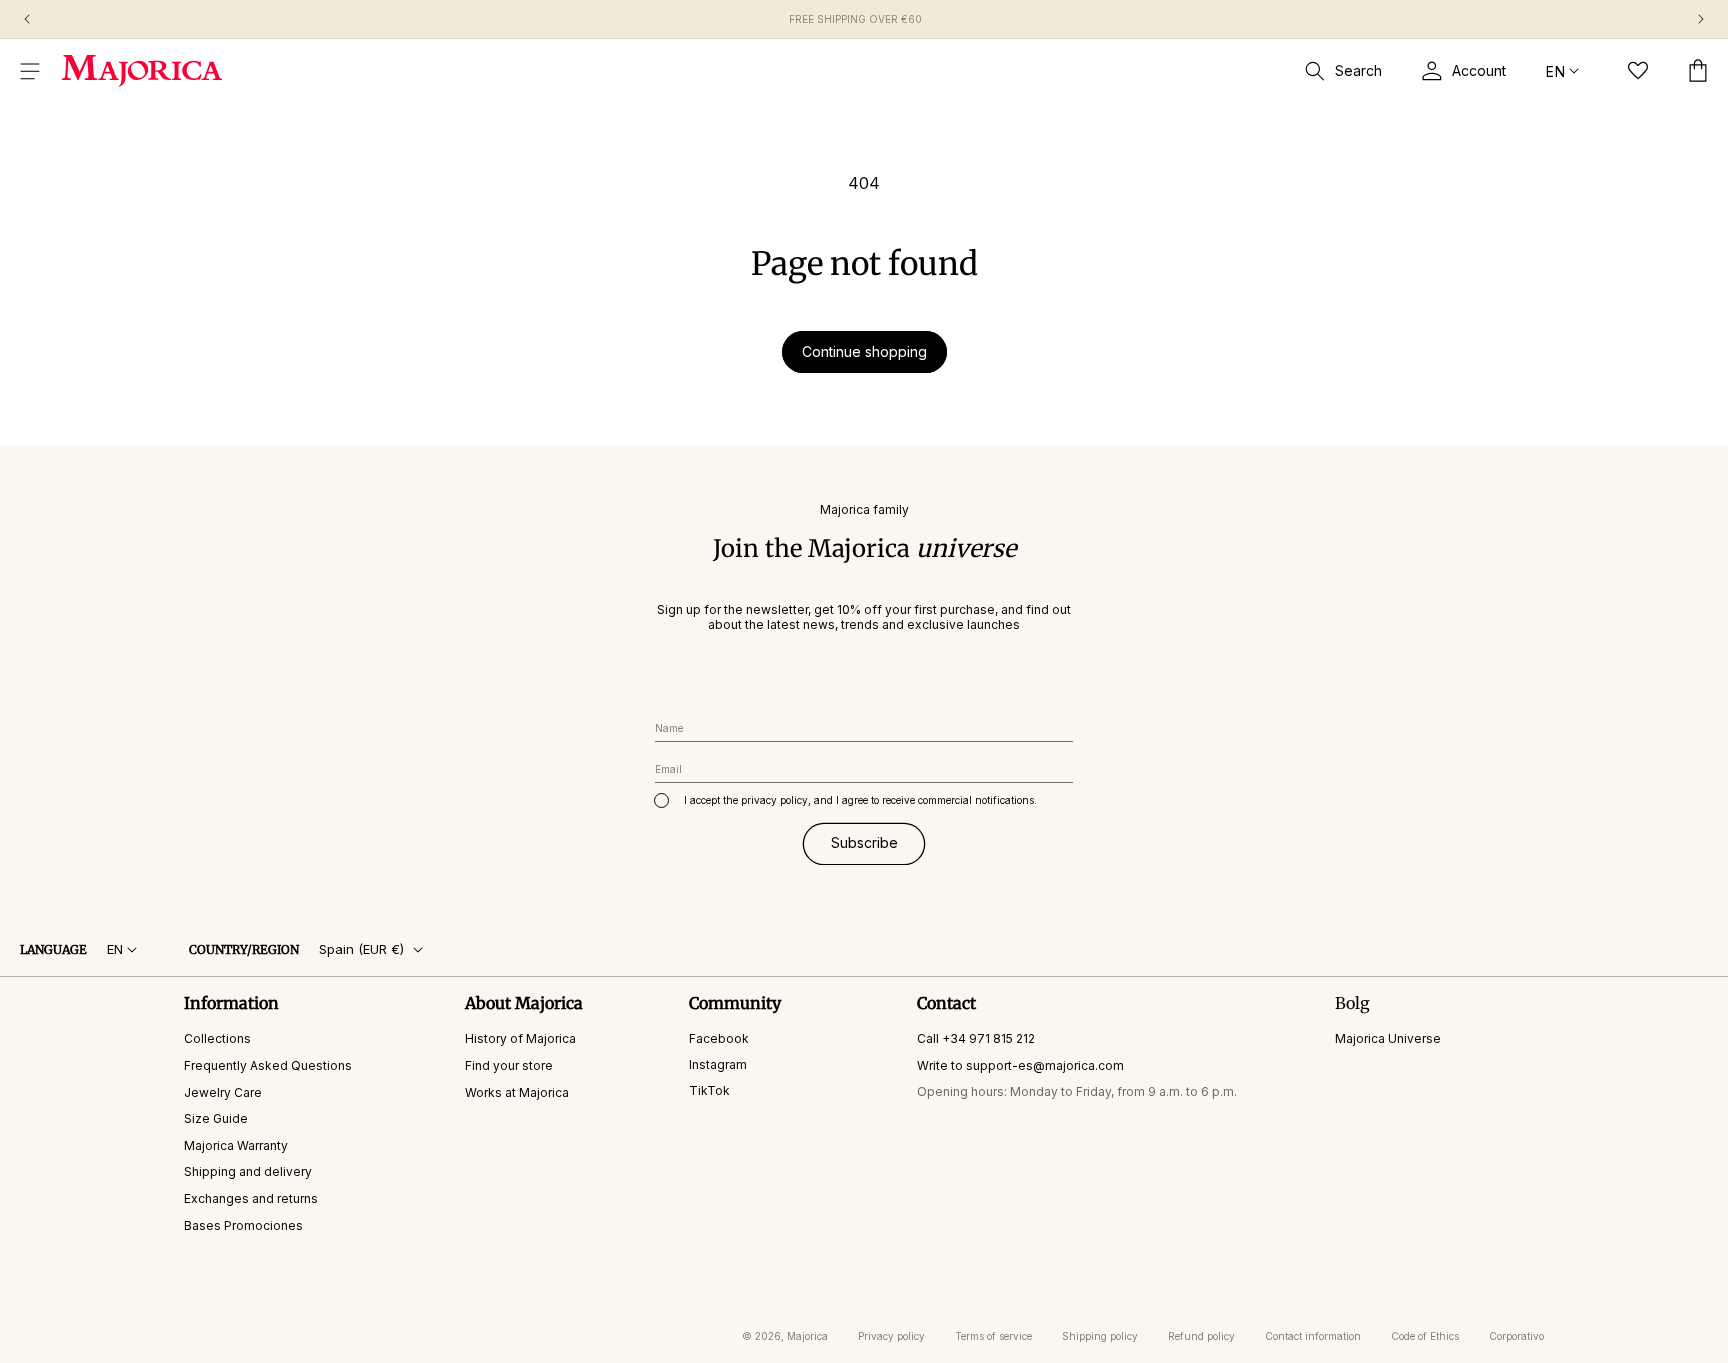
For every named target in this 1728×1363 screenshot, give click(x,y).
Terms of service (993, 1336)
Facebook (719, 1038)
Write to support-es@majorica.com (1020, 1065)
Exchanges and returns (251, 1198)
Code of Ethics (1425, 1336)
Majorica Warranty (236, 1145)
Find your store (509, 1065)
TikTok (709, 1090)
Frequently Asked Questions (268, 1065)
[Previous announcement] (27, 19)
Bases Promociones (243, 1225)
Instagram (718, 1064)
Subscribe (864, 842)
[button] (30, 71)
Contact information (1313, 1336)
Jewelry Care (223, 1092)
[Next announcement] (1701, 19)
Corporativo (1516, 1336)
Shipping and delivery (248, 1171)
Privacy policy (891, 1336)
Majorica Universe (1388, 1038)
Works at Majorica (517, 1092)
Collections (217, 1038)
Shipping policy (1100, 1336)
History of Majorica (520, 1038)
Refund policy (1201, 1336)
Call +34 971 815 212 (976, 1038)
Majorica (807, 1336)
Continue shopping (864, 351)
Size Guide (216, 1118)
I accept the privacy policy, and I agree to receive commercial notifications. (860, 800)
